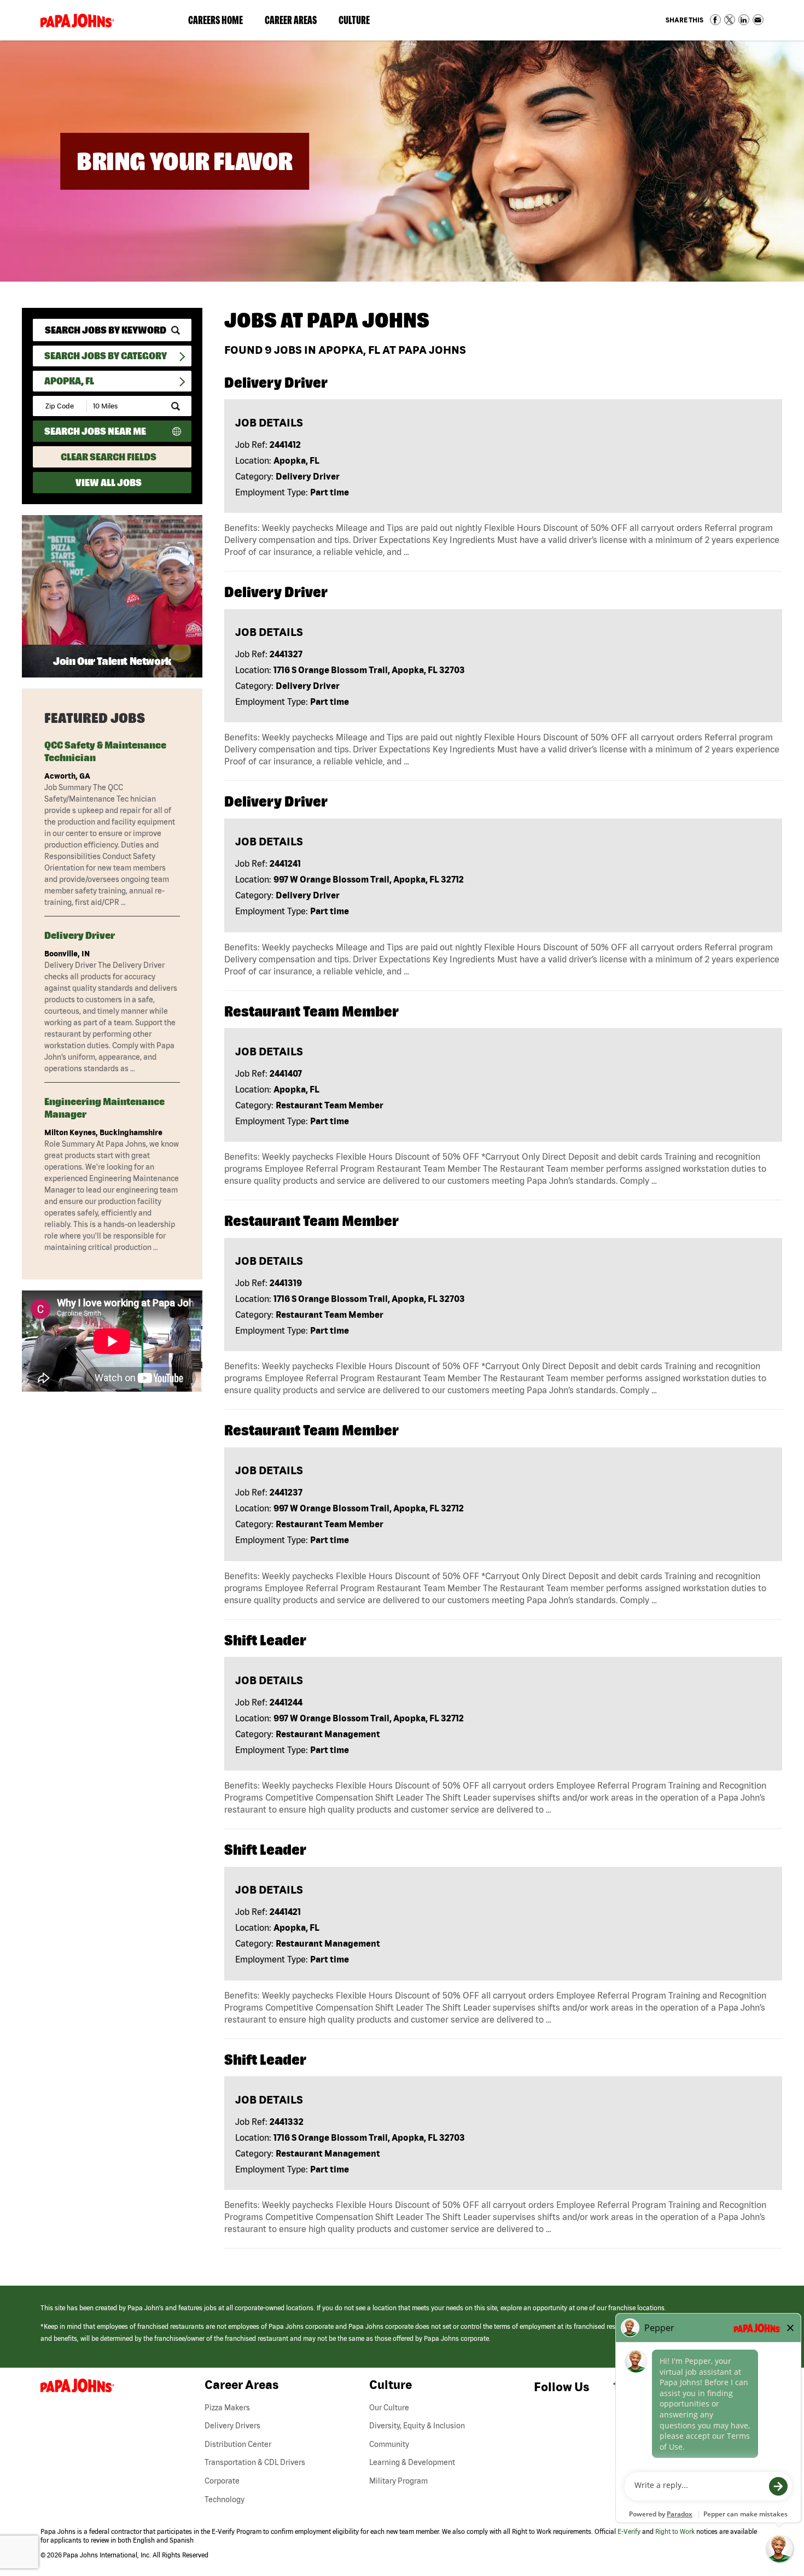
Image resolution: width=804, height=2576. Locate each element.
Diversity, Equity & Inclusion (417, 2426)
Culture (360, 22)
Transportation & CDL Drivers (255, 2462)
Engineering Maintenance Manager (104, 1108)
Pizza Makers (227, 2408)
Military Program (398, 2481)
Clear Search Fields (109, 457)
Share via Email (758, 20)
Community (389, 2444)
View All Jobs (109, 483)
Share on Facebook (715, 20)
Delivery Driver (80, 935)
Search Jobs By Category (106, 356)
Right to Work (675, 2531)
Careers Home (215, 20)
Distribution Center (238, 2444)
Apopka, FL (69, 381)
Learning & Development (412, 2462)
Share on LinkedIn (744, 20)
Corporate (222, 2481)
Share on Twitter (730, 20)
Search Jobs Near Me (95, 431)
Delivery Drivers (232, 2426)
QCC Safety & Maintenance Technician (105, 751)
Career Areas (296, 22)
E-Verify (629, 2531)
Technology (225, 2499)
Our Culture (389, 2408)
